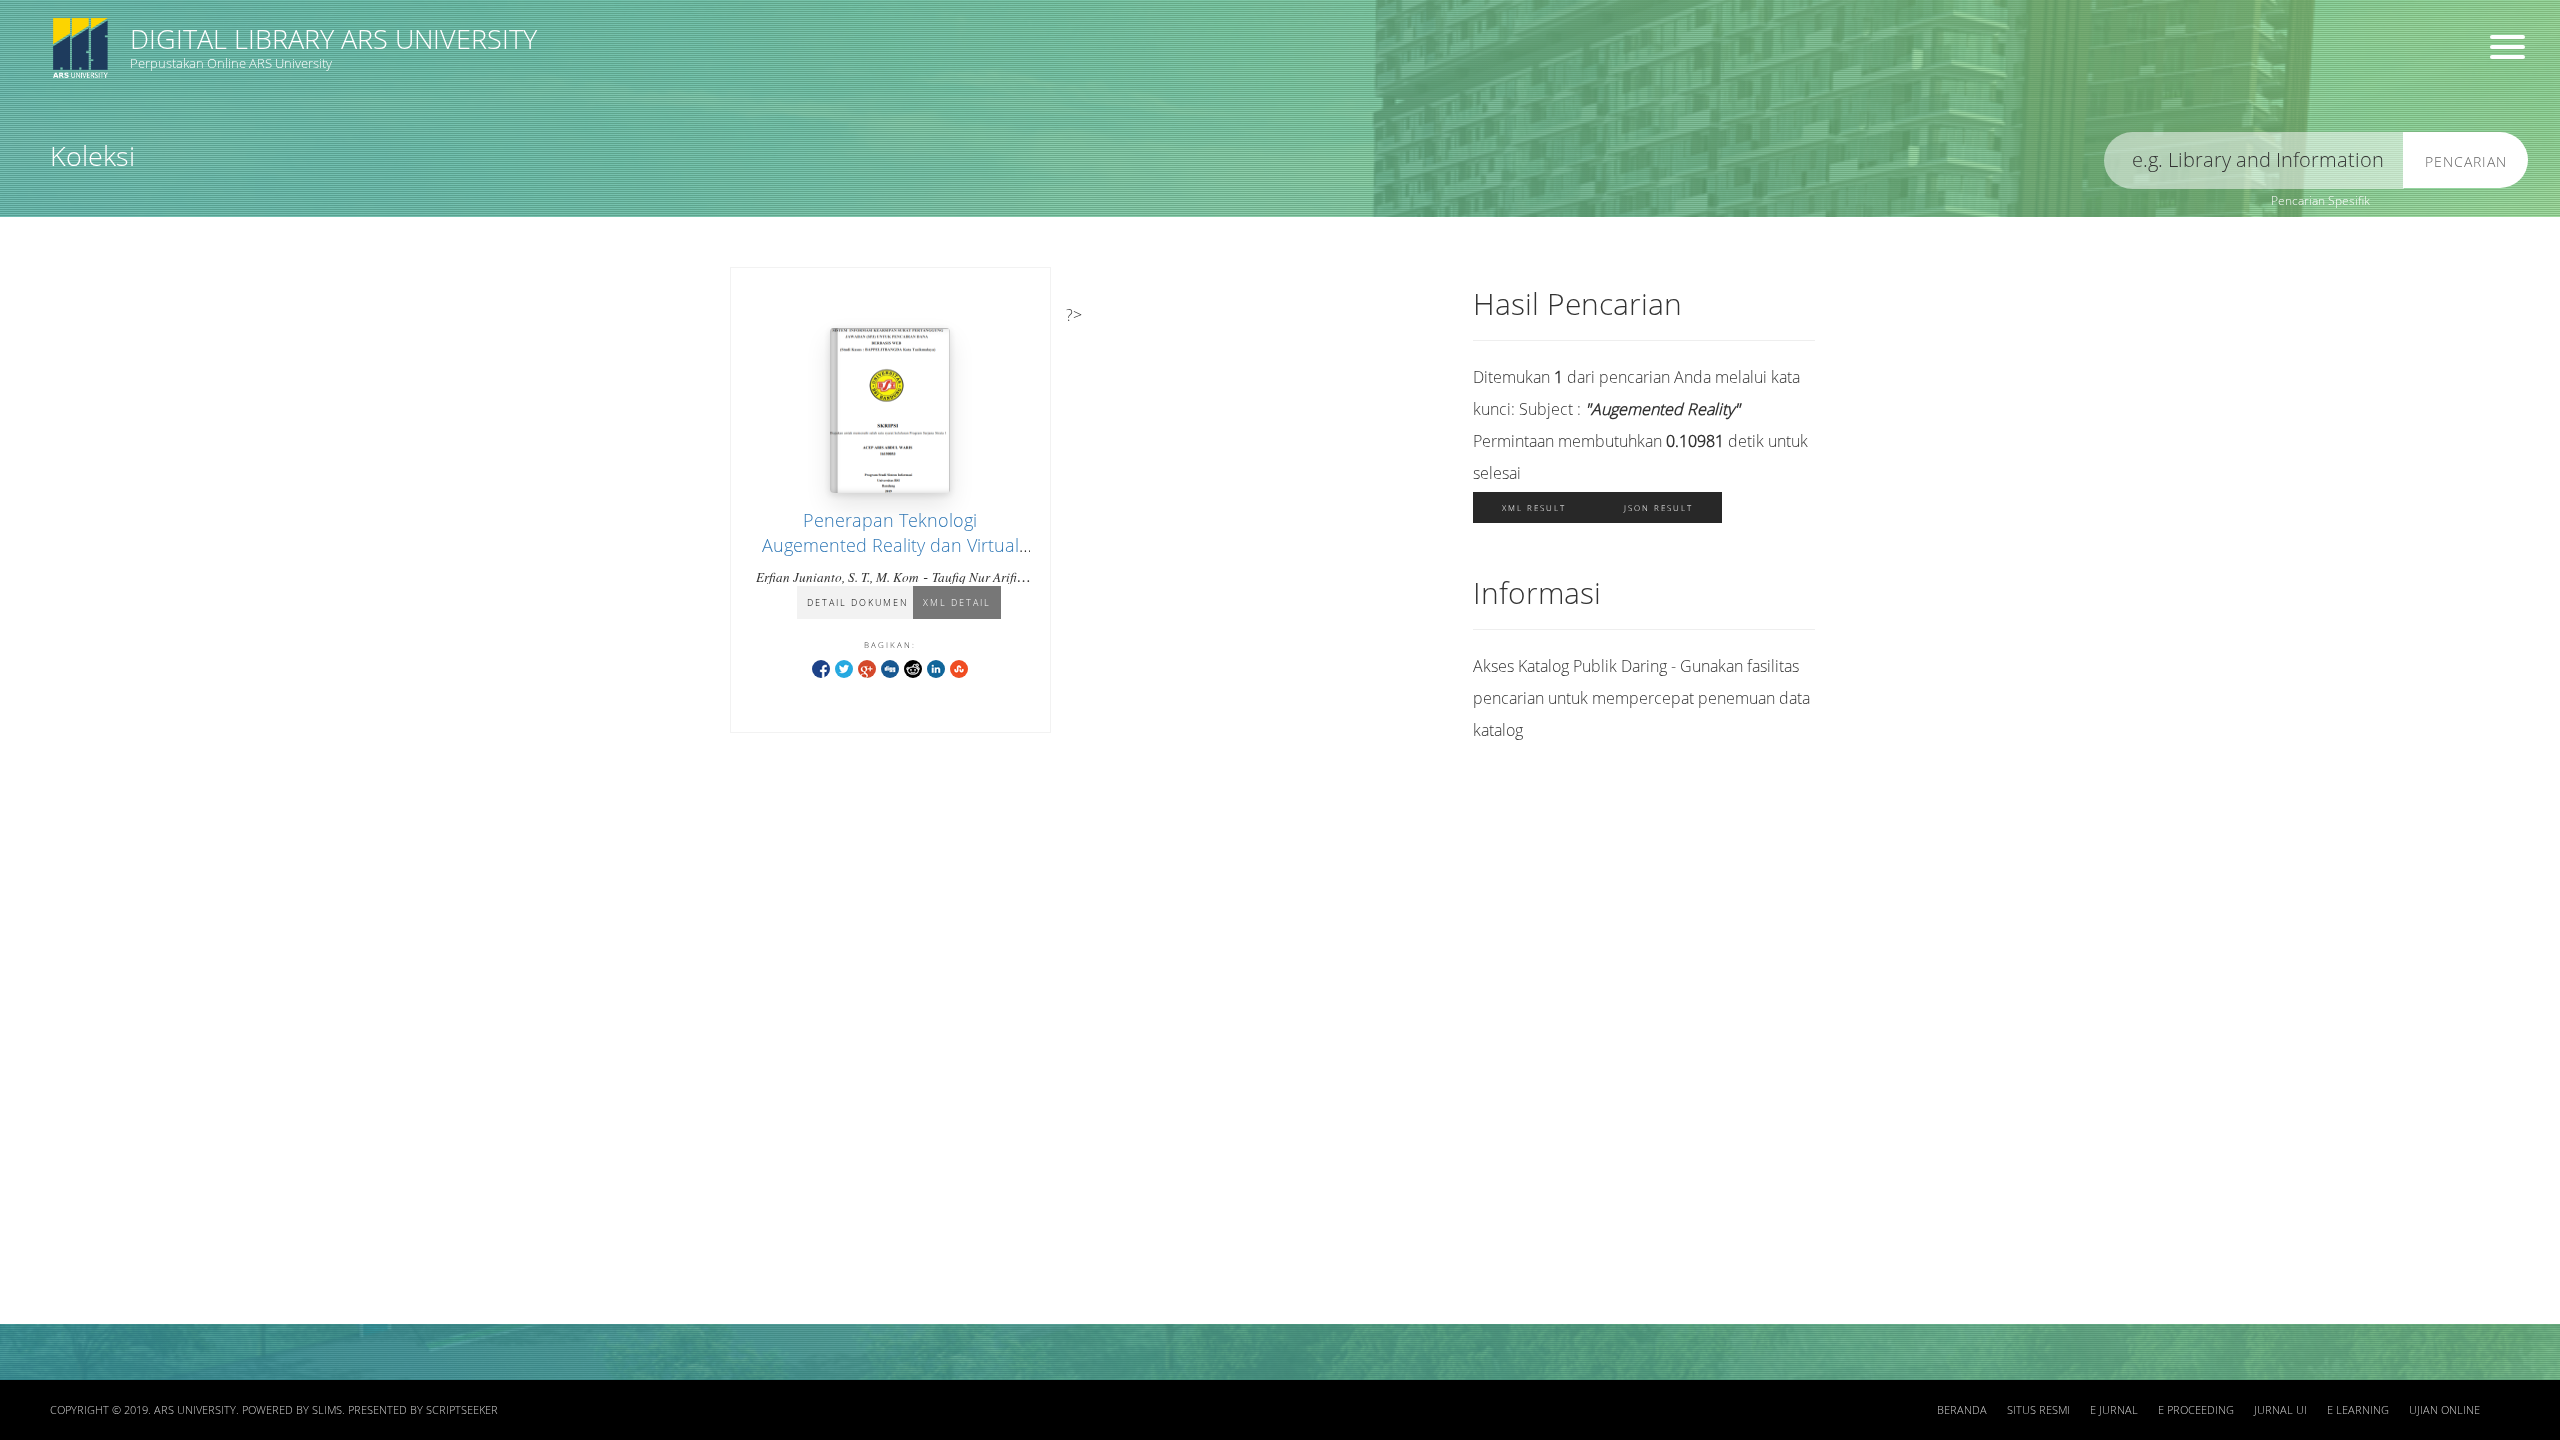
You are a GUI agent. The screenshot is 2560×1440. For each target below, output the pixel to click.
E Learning (2358, 1410)
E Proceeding (2196, 1410)
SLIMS (327, 1410)
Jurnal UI (2280, 1410)
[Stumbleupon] (959, 667)
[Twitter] (844, 667)
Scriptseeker (462, 1410)
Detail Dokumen (857, 602)
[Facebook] (821, 667)
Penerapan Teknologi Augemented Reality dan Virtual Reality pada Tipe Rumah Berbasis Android (890, 558)
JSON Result (1658, 507)
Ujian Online (2444, 1410)
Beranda (1962, 1410)
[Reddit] (913, 667)
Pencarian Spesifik (2320, 200)
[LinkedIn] (936, 667)
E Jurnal (2114, 1410)
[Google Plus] (867, 667)
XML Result (1534, 507)
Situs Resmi (2038, 1410)
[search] (2254, 160)
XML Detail (957, 602)
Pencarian (2466, 161)
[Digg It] (890, 667)
